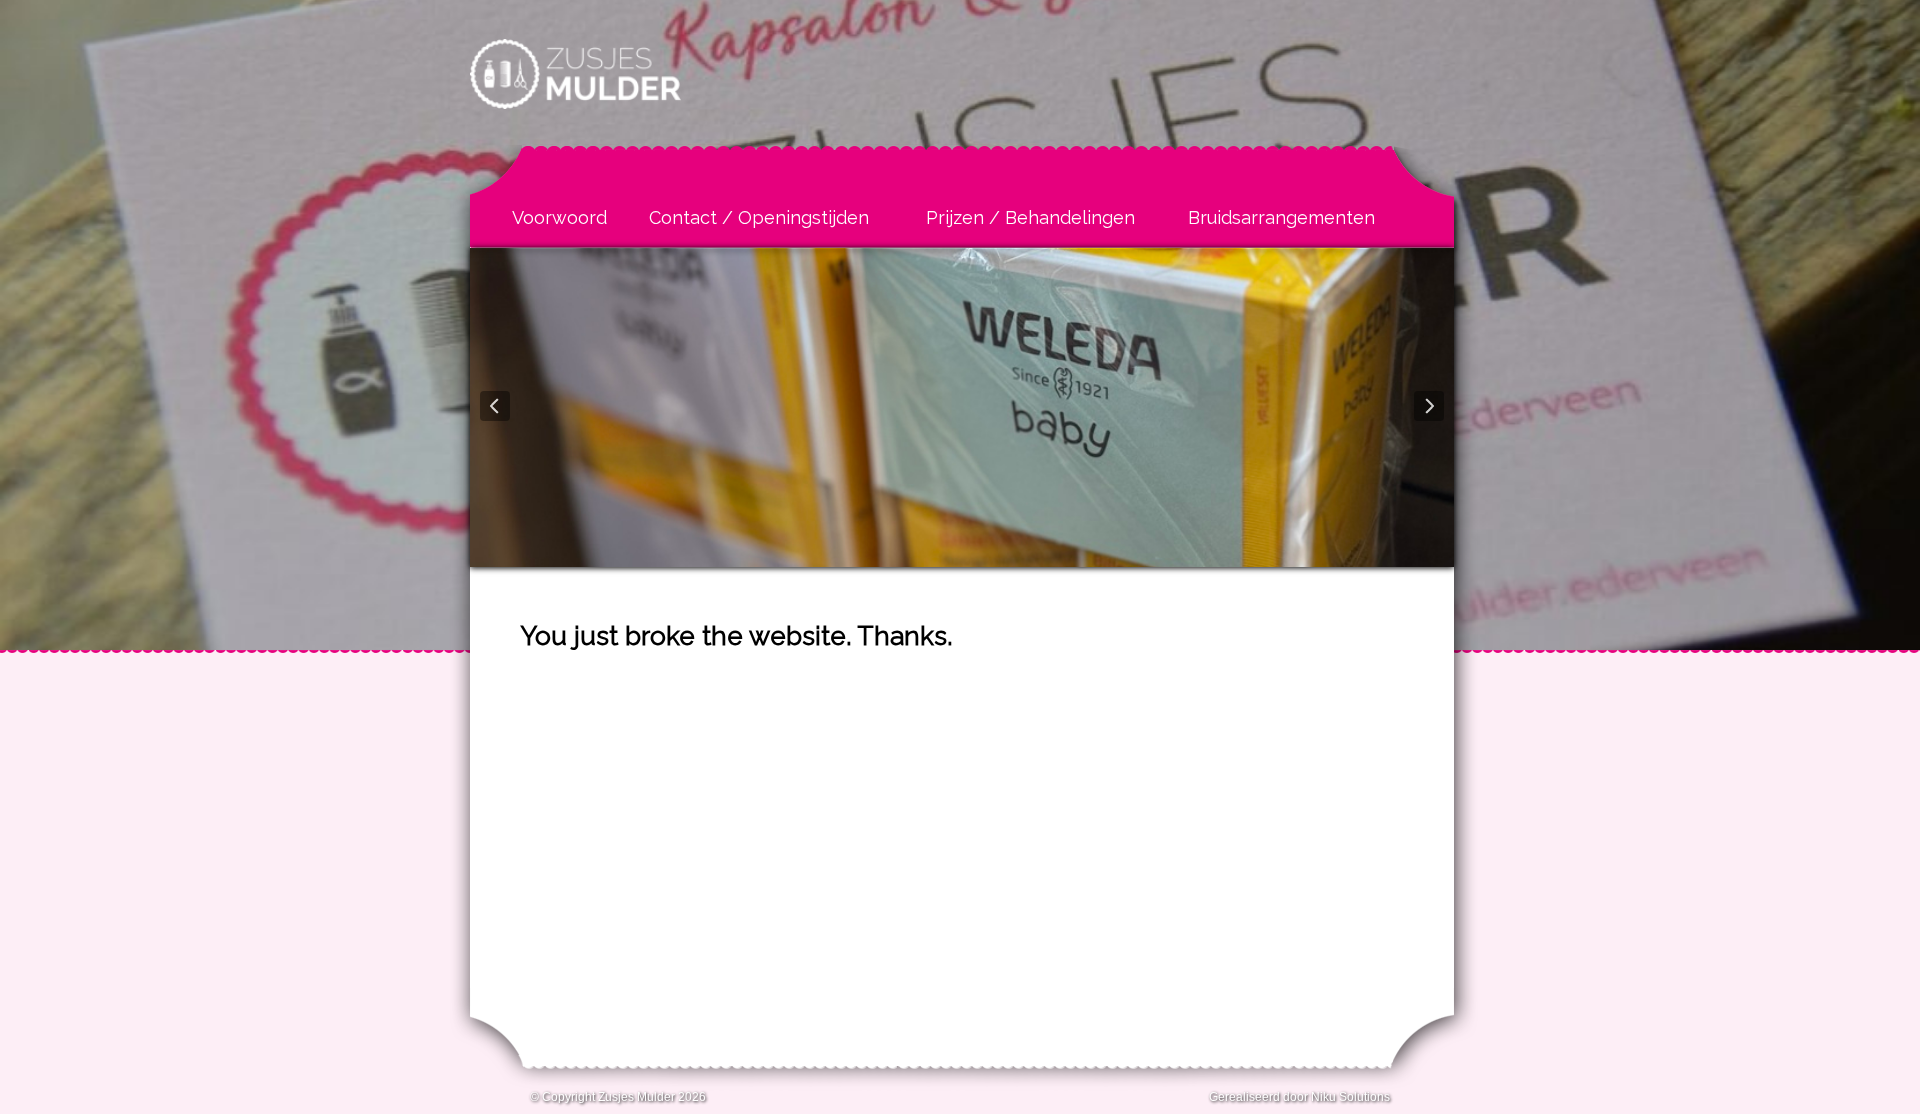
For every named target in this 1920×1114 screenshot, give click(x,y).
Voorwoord (559, 217)
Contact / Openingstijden (759, 217)
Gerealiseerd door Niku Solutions (1299, 1097)
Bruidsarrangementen (1281, 217)
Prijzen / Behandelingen (1030, 217)
